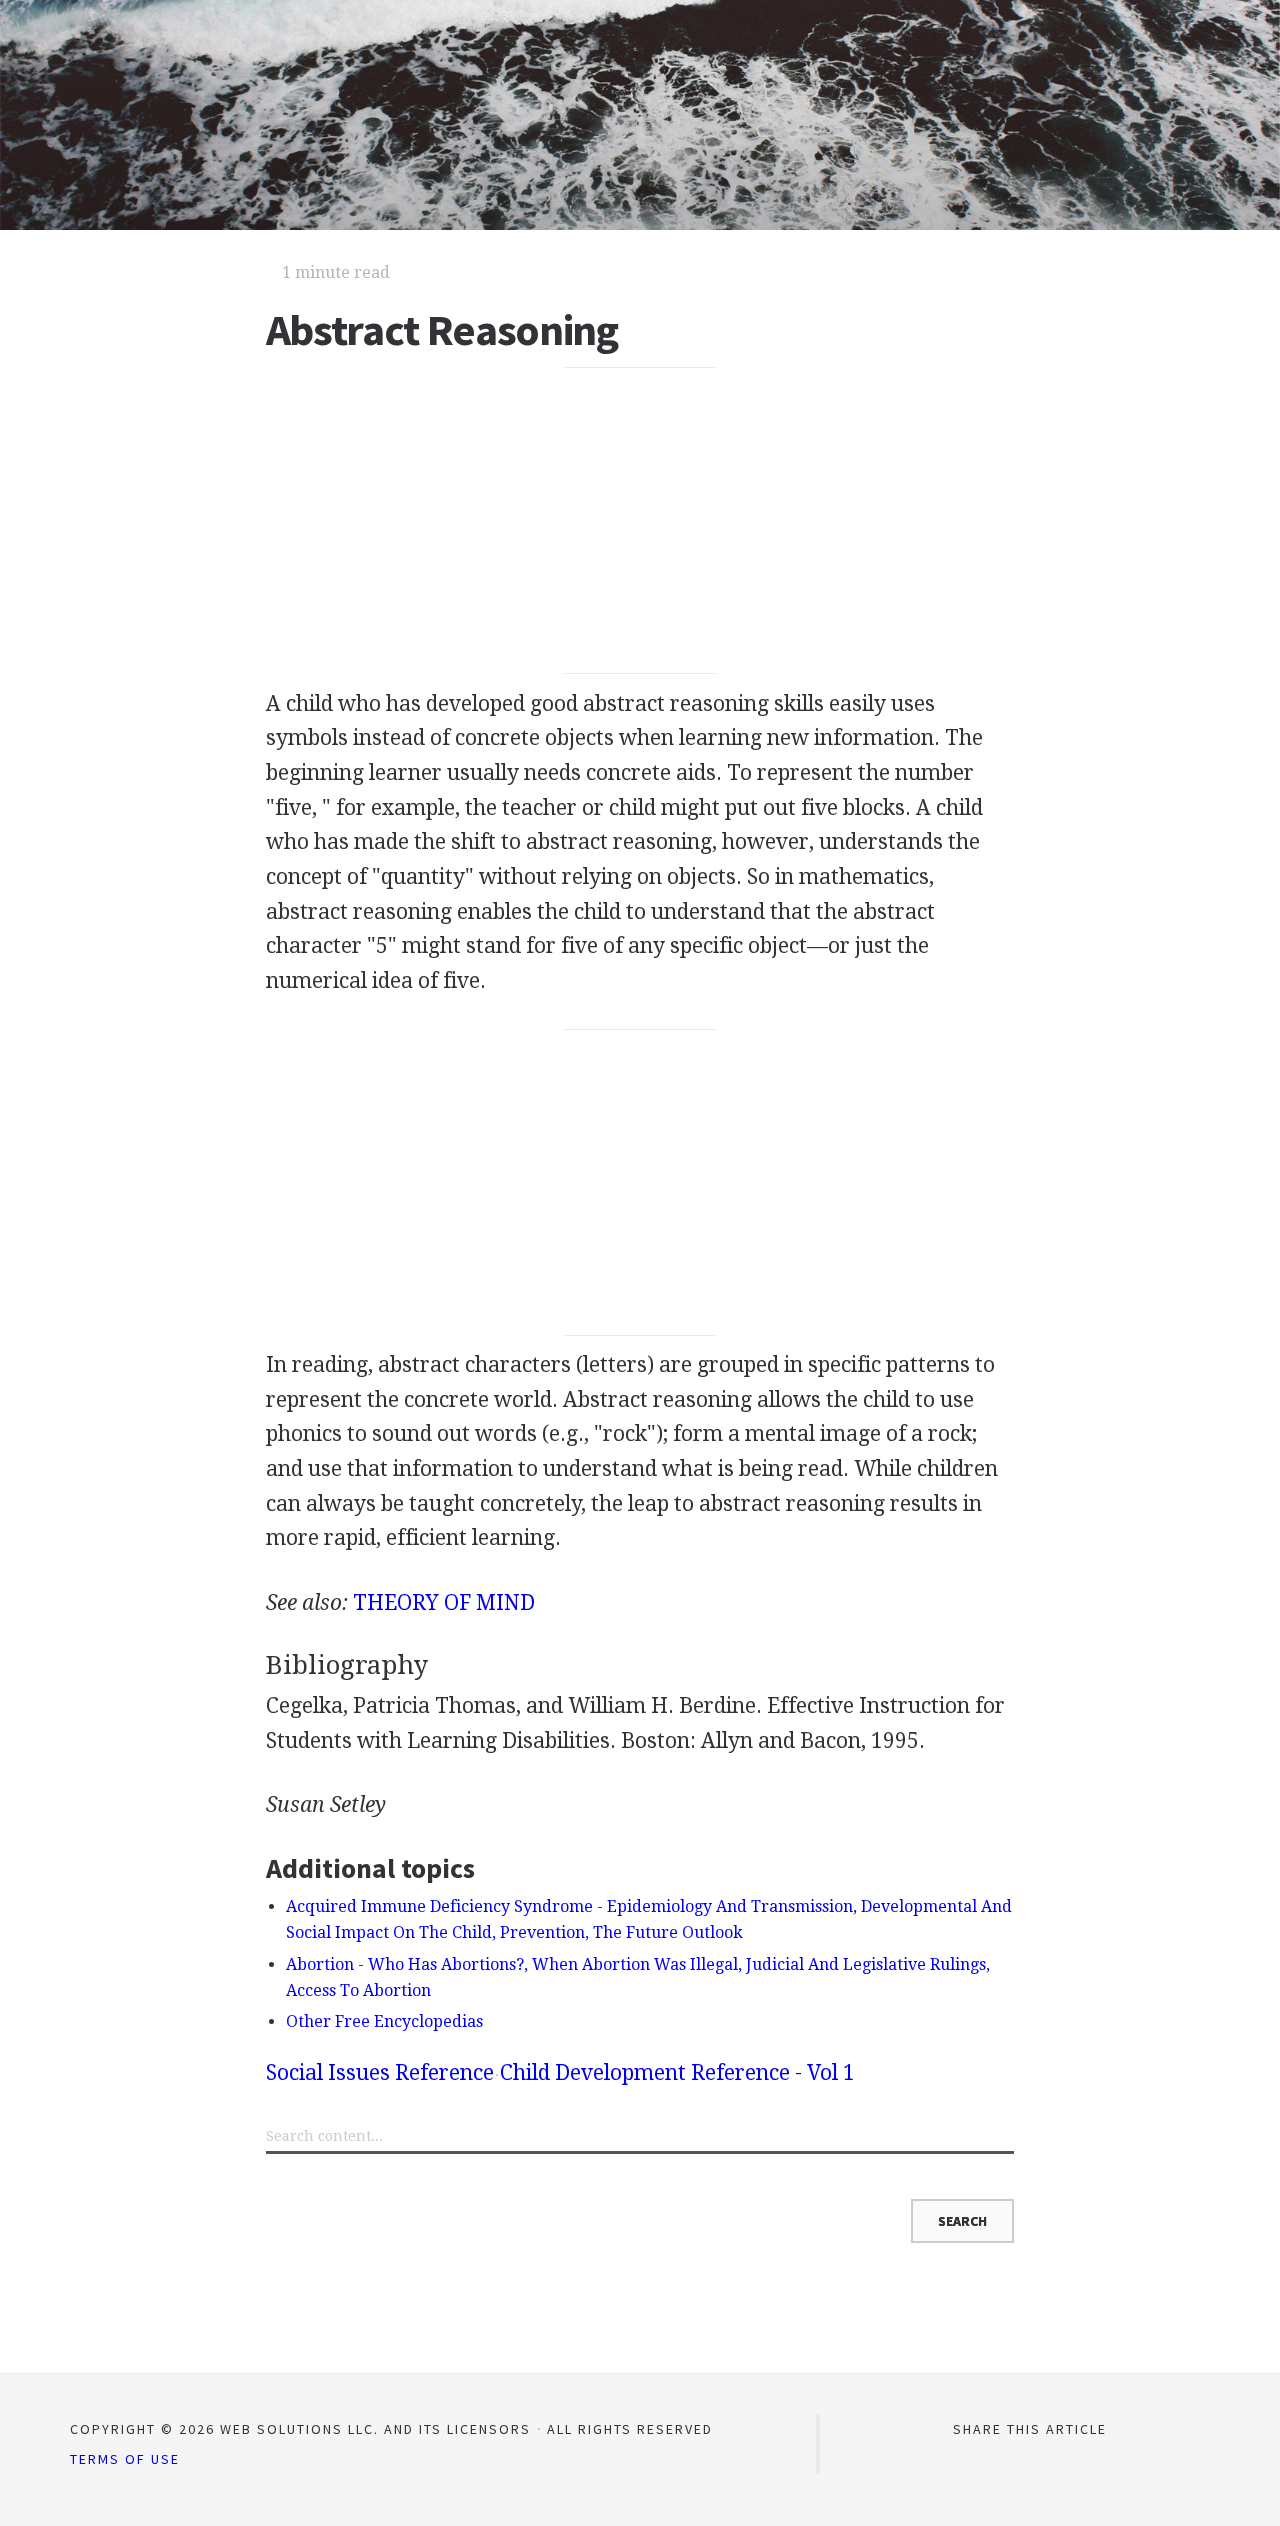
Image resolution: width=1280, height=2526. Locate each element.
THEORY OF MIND (444, 1602)
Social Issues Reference (380, 2072)
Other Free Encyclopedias (384, 2021)
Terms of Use (125, 2459)
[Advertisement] (640, 521)
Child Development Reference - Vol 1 (677, 2072)
